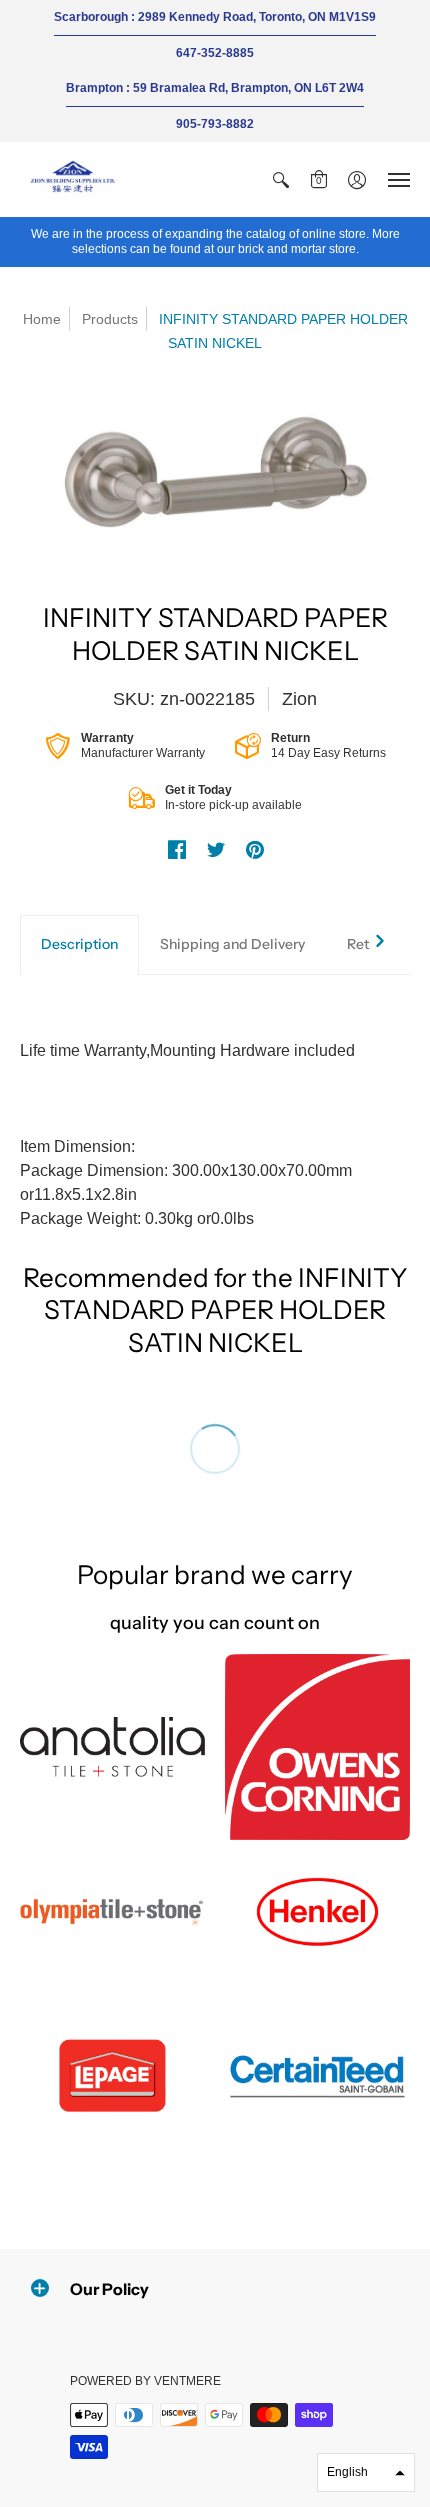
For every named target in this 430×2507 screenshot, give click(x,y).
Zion (299, 699)
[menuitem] (281, 179)
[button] (281, 179)
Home (42, 319)
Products (110, 319)
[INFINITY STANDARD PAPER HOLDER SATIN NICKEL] (215, 473)
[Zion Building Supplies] (75, 179)
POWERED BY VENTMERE (145, 2381)
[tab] (79, 945)
